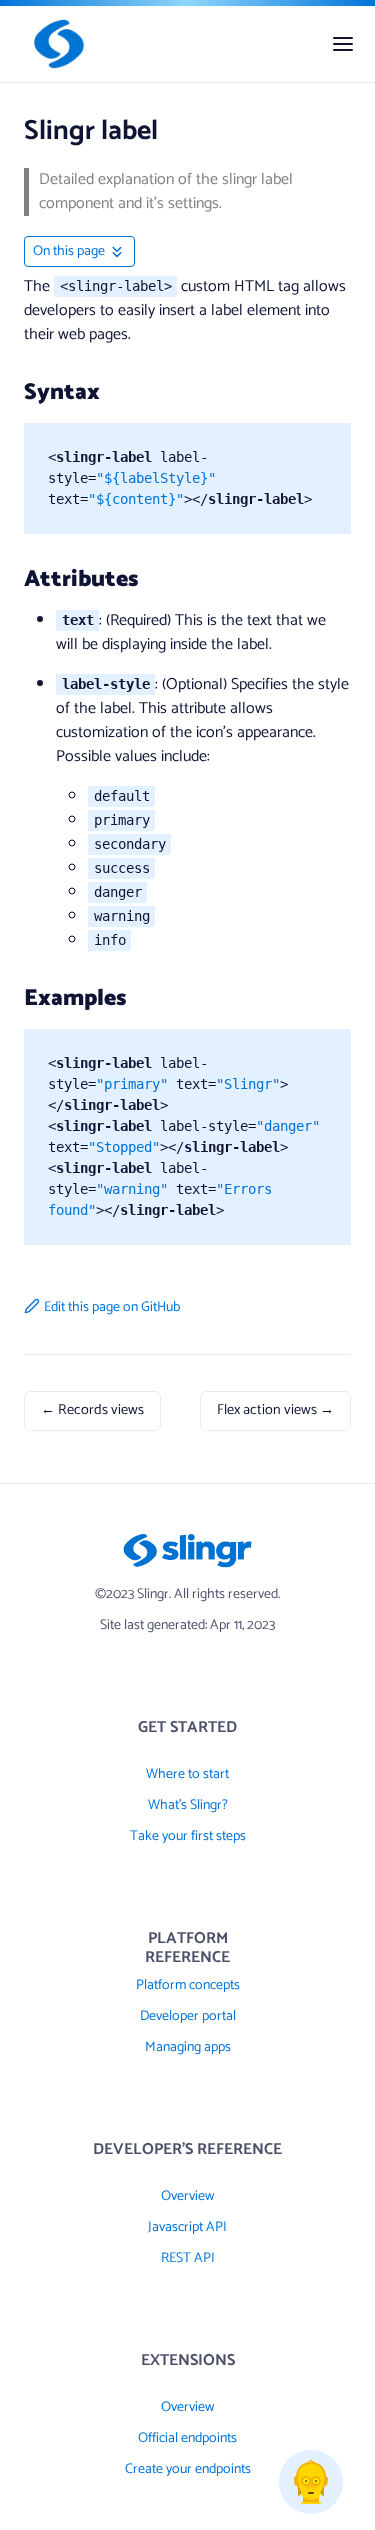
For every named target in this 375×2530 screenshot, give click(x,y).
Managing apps (188, 2047)
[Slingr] (55, 44)
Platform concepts (188, 1985)
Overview (187, 2196)
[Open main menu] (343, 44)
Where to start (187, 1774)
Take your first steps (188, 1836)
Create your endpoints (188, 2469)
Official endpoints (187, 2438)
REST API (188, 2258)
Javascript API (187, 2227)
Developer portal (188, 2016)
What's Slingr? (188, 1805)
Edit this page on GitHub (112, 1307)
